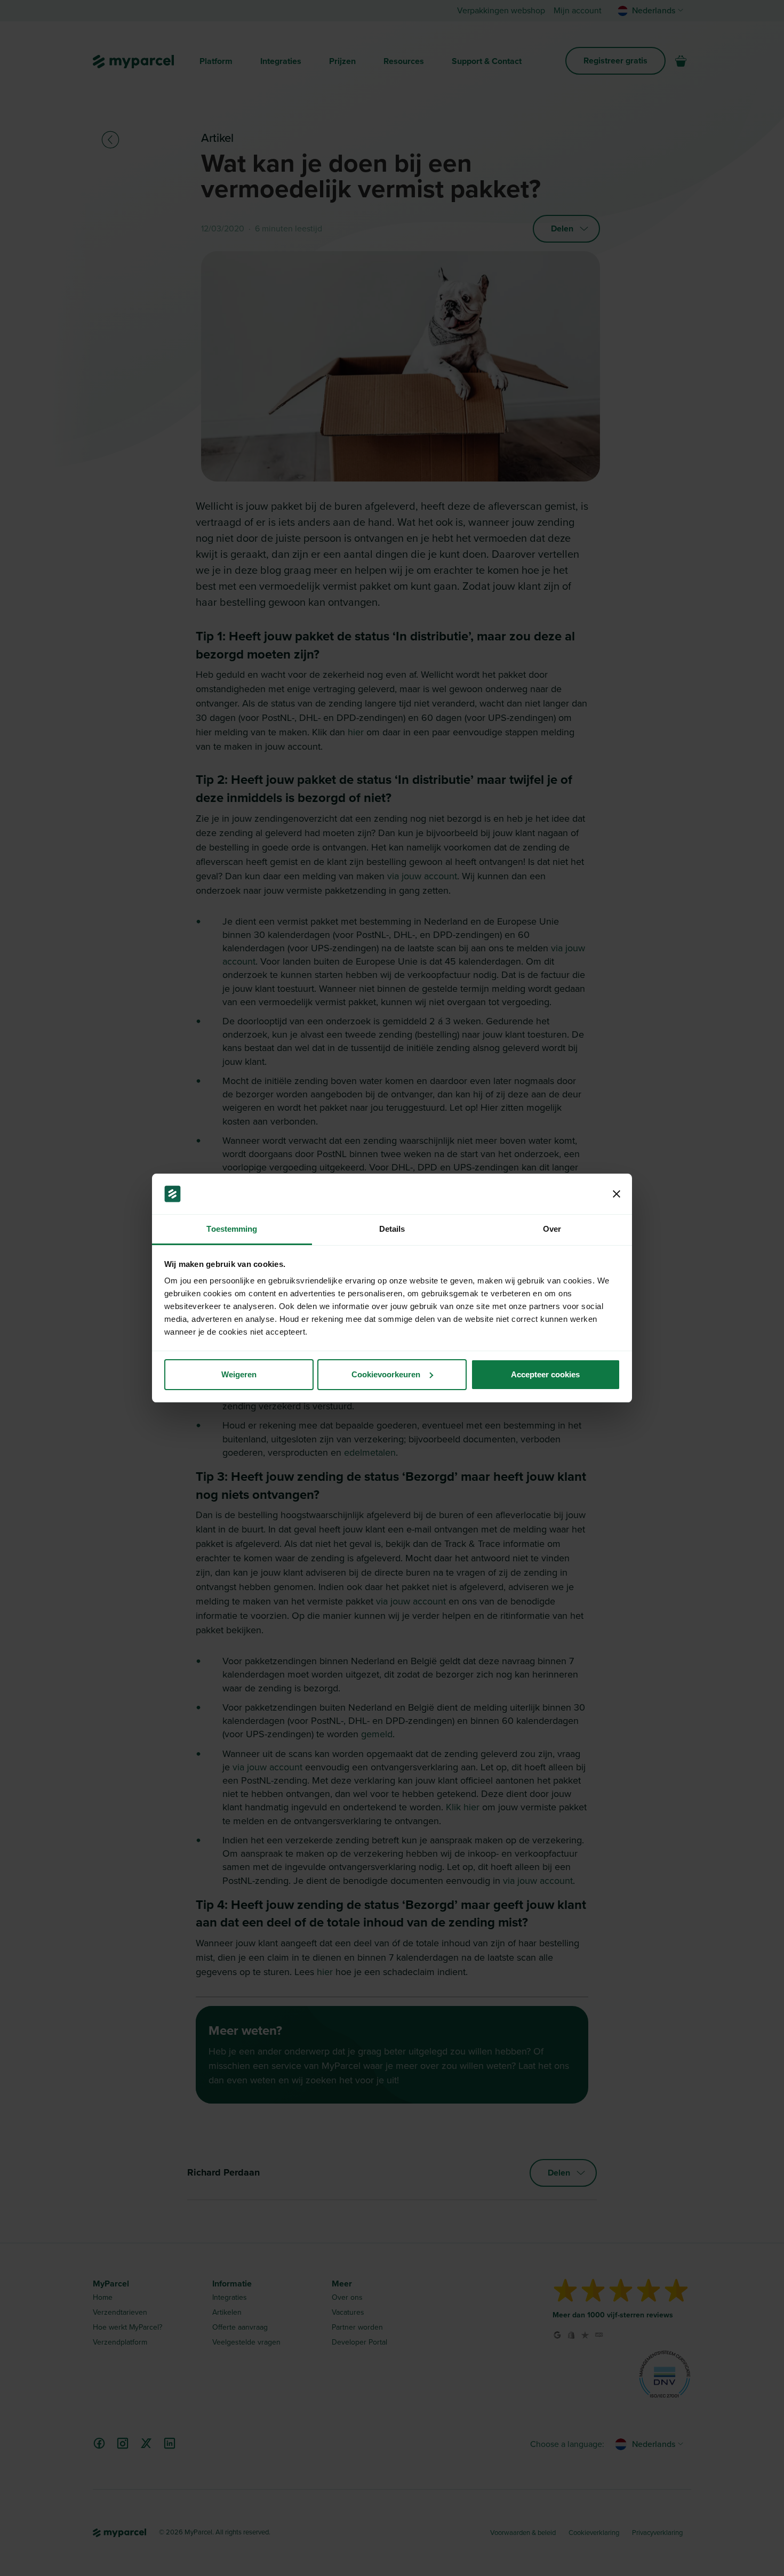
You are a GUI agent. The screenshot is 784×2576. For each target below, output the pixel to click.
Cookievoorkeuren (386, 1374)
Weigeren (239, 1374)
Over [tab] (552, 1229)
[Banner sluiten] (617, 1194)
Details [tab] (392, 1229)
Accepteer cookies (545, 1374)
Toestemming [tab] (232, 1229)
